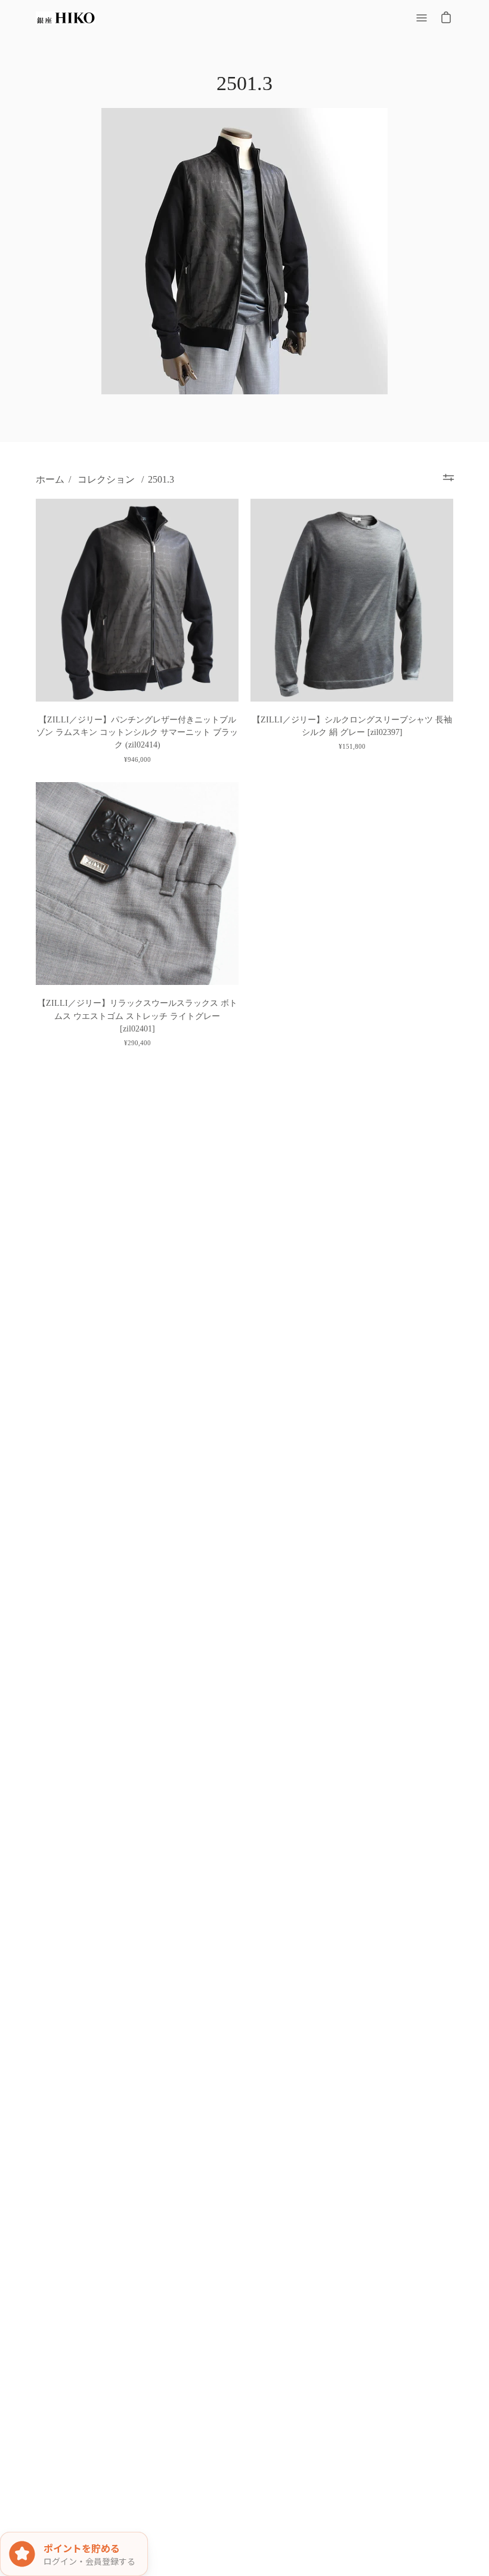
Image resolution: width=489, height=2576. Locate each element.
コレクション (106, 479)
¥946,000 (137, 759)
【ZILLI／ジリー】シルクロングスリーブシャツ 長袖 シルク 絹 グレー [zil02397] (352, 726)
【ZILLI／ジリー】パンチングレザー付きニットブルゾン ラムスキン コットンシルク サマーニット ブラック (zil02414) (137, 732)
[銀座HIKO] (66, 18)
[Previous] (48, 600)
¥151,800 (352, 746)
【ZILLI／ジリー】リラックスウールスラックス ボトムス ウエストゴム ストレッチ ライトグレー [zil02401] (137, 1016)
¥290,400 (137, 1043)
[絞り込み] (448, 478)
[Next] (227, 600)
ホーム (50, 479)
